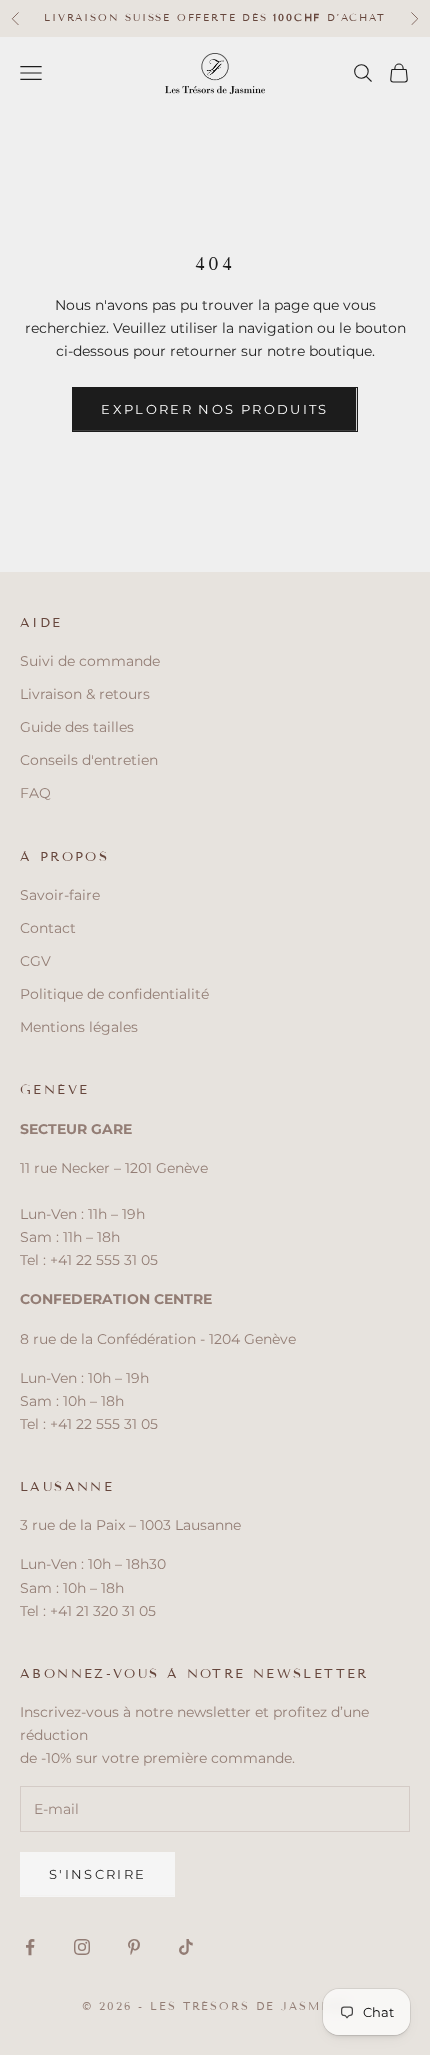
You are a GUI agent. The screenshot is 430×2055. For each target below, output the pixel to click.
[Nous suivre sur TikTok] (186, 1947)
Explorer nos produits (214, 409)
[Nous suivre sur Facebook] (30, 1947)
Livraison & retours (85, 694)
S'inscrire (97, 1874)
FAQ (35, 793)
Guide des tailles (77, 727)
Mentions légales (79, 1027)
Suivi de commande (90, 661)
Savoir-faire (60, 895)
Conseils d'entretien (89, 760)
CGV (35, 961)
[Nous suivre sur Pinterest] (134, 1947)
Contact (48, 928)
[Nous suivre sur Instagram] (82, 1947)
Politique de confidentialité (114, 994)
